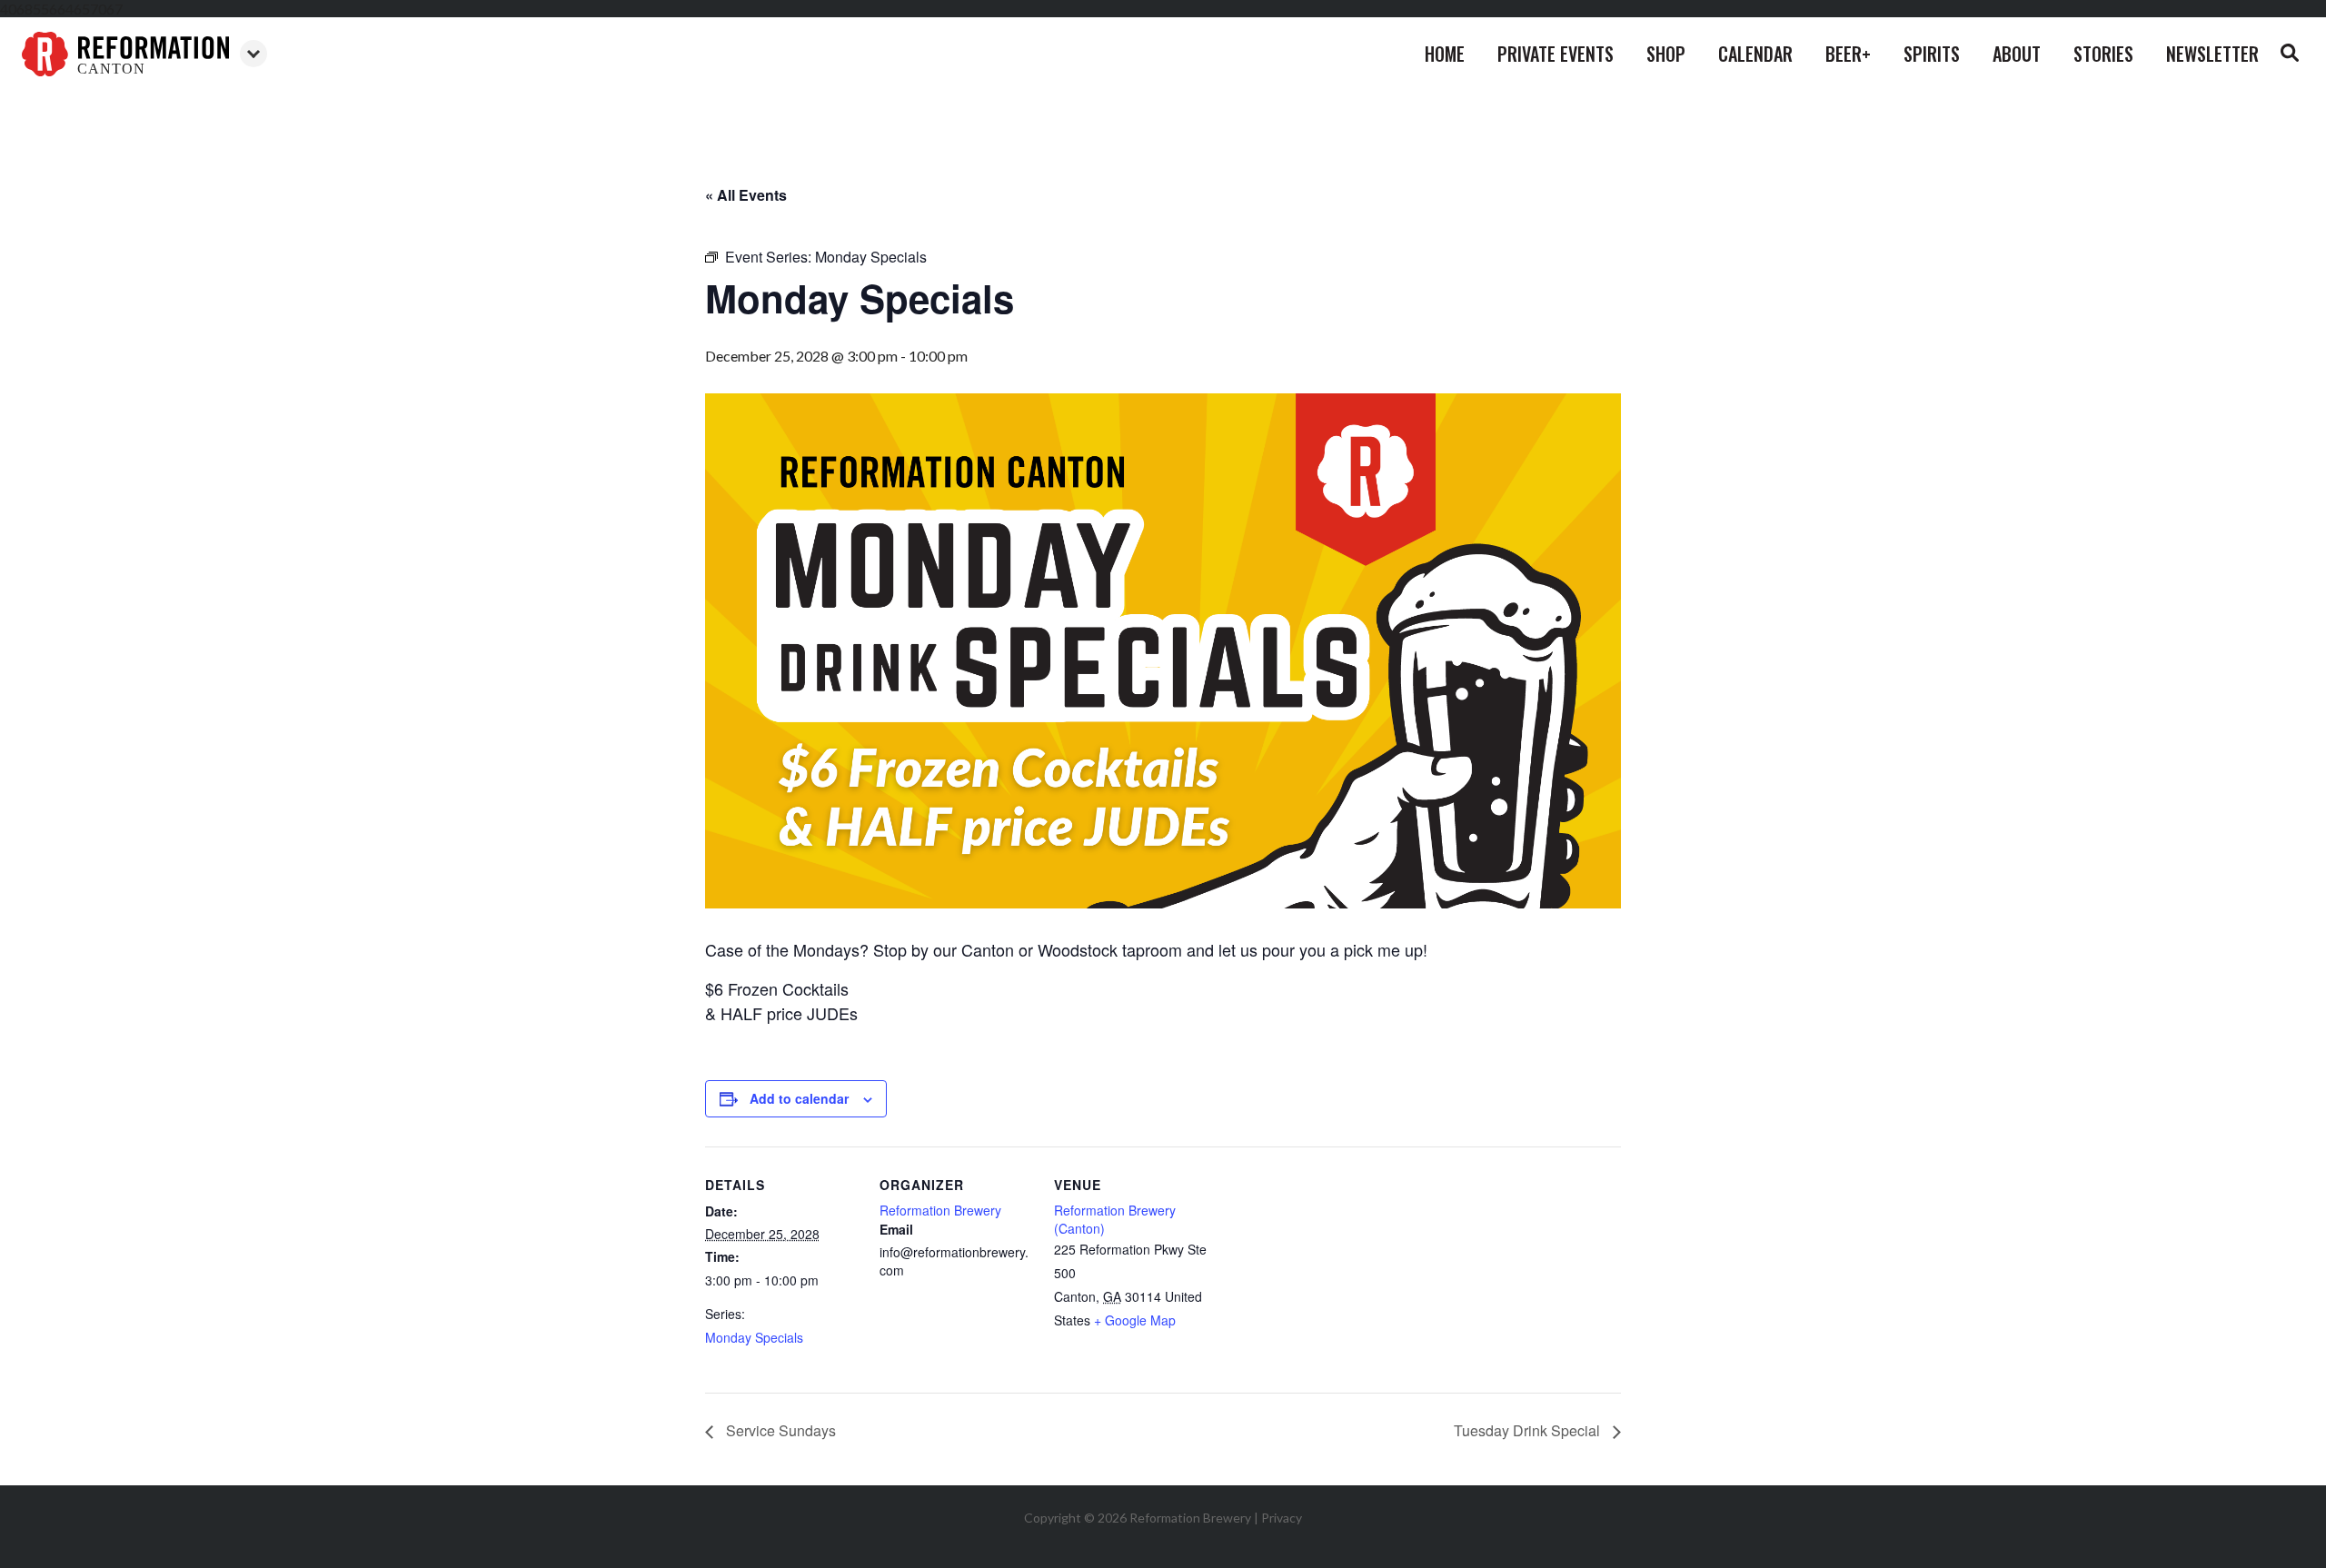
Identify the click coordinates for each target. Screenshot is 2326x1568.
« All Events (746, 195)
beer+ (1848, 54)
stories (2103, 54)
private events (1556, 54)
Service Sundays (779, 1430)
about (2017, 54)
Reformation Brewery (940, 1210)
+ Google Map (1135, 1320)
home (1445, 54)
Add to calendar (799, 1098)
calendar (1755, 54)
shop (1666, 54)
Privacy (1282, 1518)
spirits (1932, 54)
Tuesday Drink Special (1529, 1430)
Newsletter (2212, 54)
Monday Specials (754, 1337)
